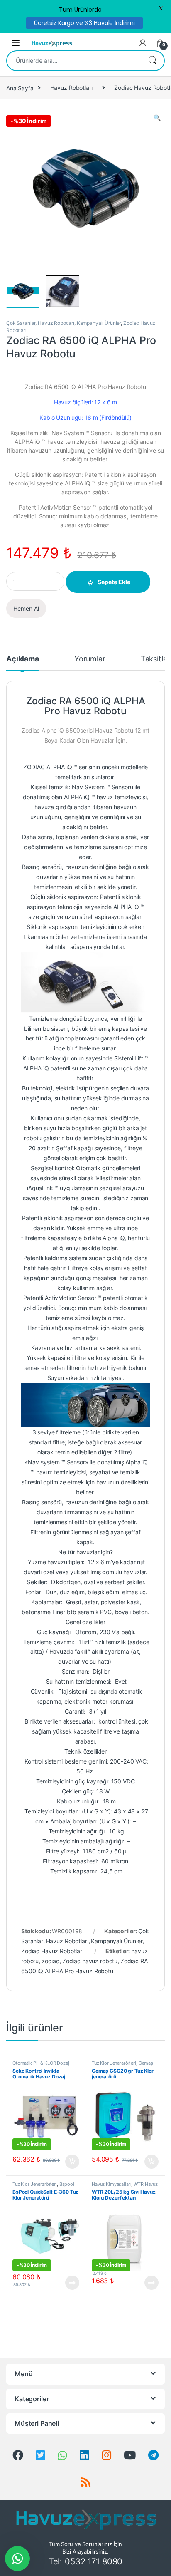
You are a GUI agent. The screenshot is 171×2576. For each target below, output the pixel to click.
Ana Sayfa (20, 88)
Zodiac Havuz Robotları (52, 1951)
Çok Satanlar (21, 323)
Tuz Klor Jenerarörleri (114, 2063)
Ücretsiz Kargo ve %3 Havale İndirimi (84, 23)
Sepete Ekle (114, 582)
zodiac (50, 1961)
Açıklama (23, 659)
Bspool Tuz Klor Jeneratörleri (43, 2187)
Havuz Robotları (71, 88)
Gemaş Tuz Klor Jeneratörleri (122, 2066)
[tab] (23, 663)
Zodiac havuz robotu (90, 1961)
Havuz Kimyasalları (111, 2184)
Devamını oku (67, 2283)
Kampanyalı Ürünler (99, 323)
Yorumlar (90, 659)
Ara (152, 61)
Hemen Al (26, 608)
